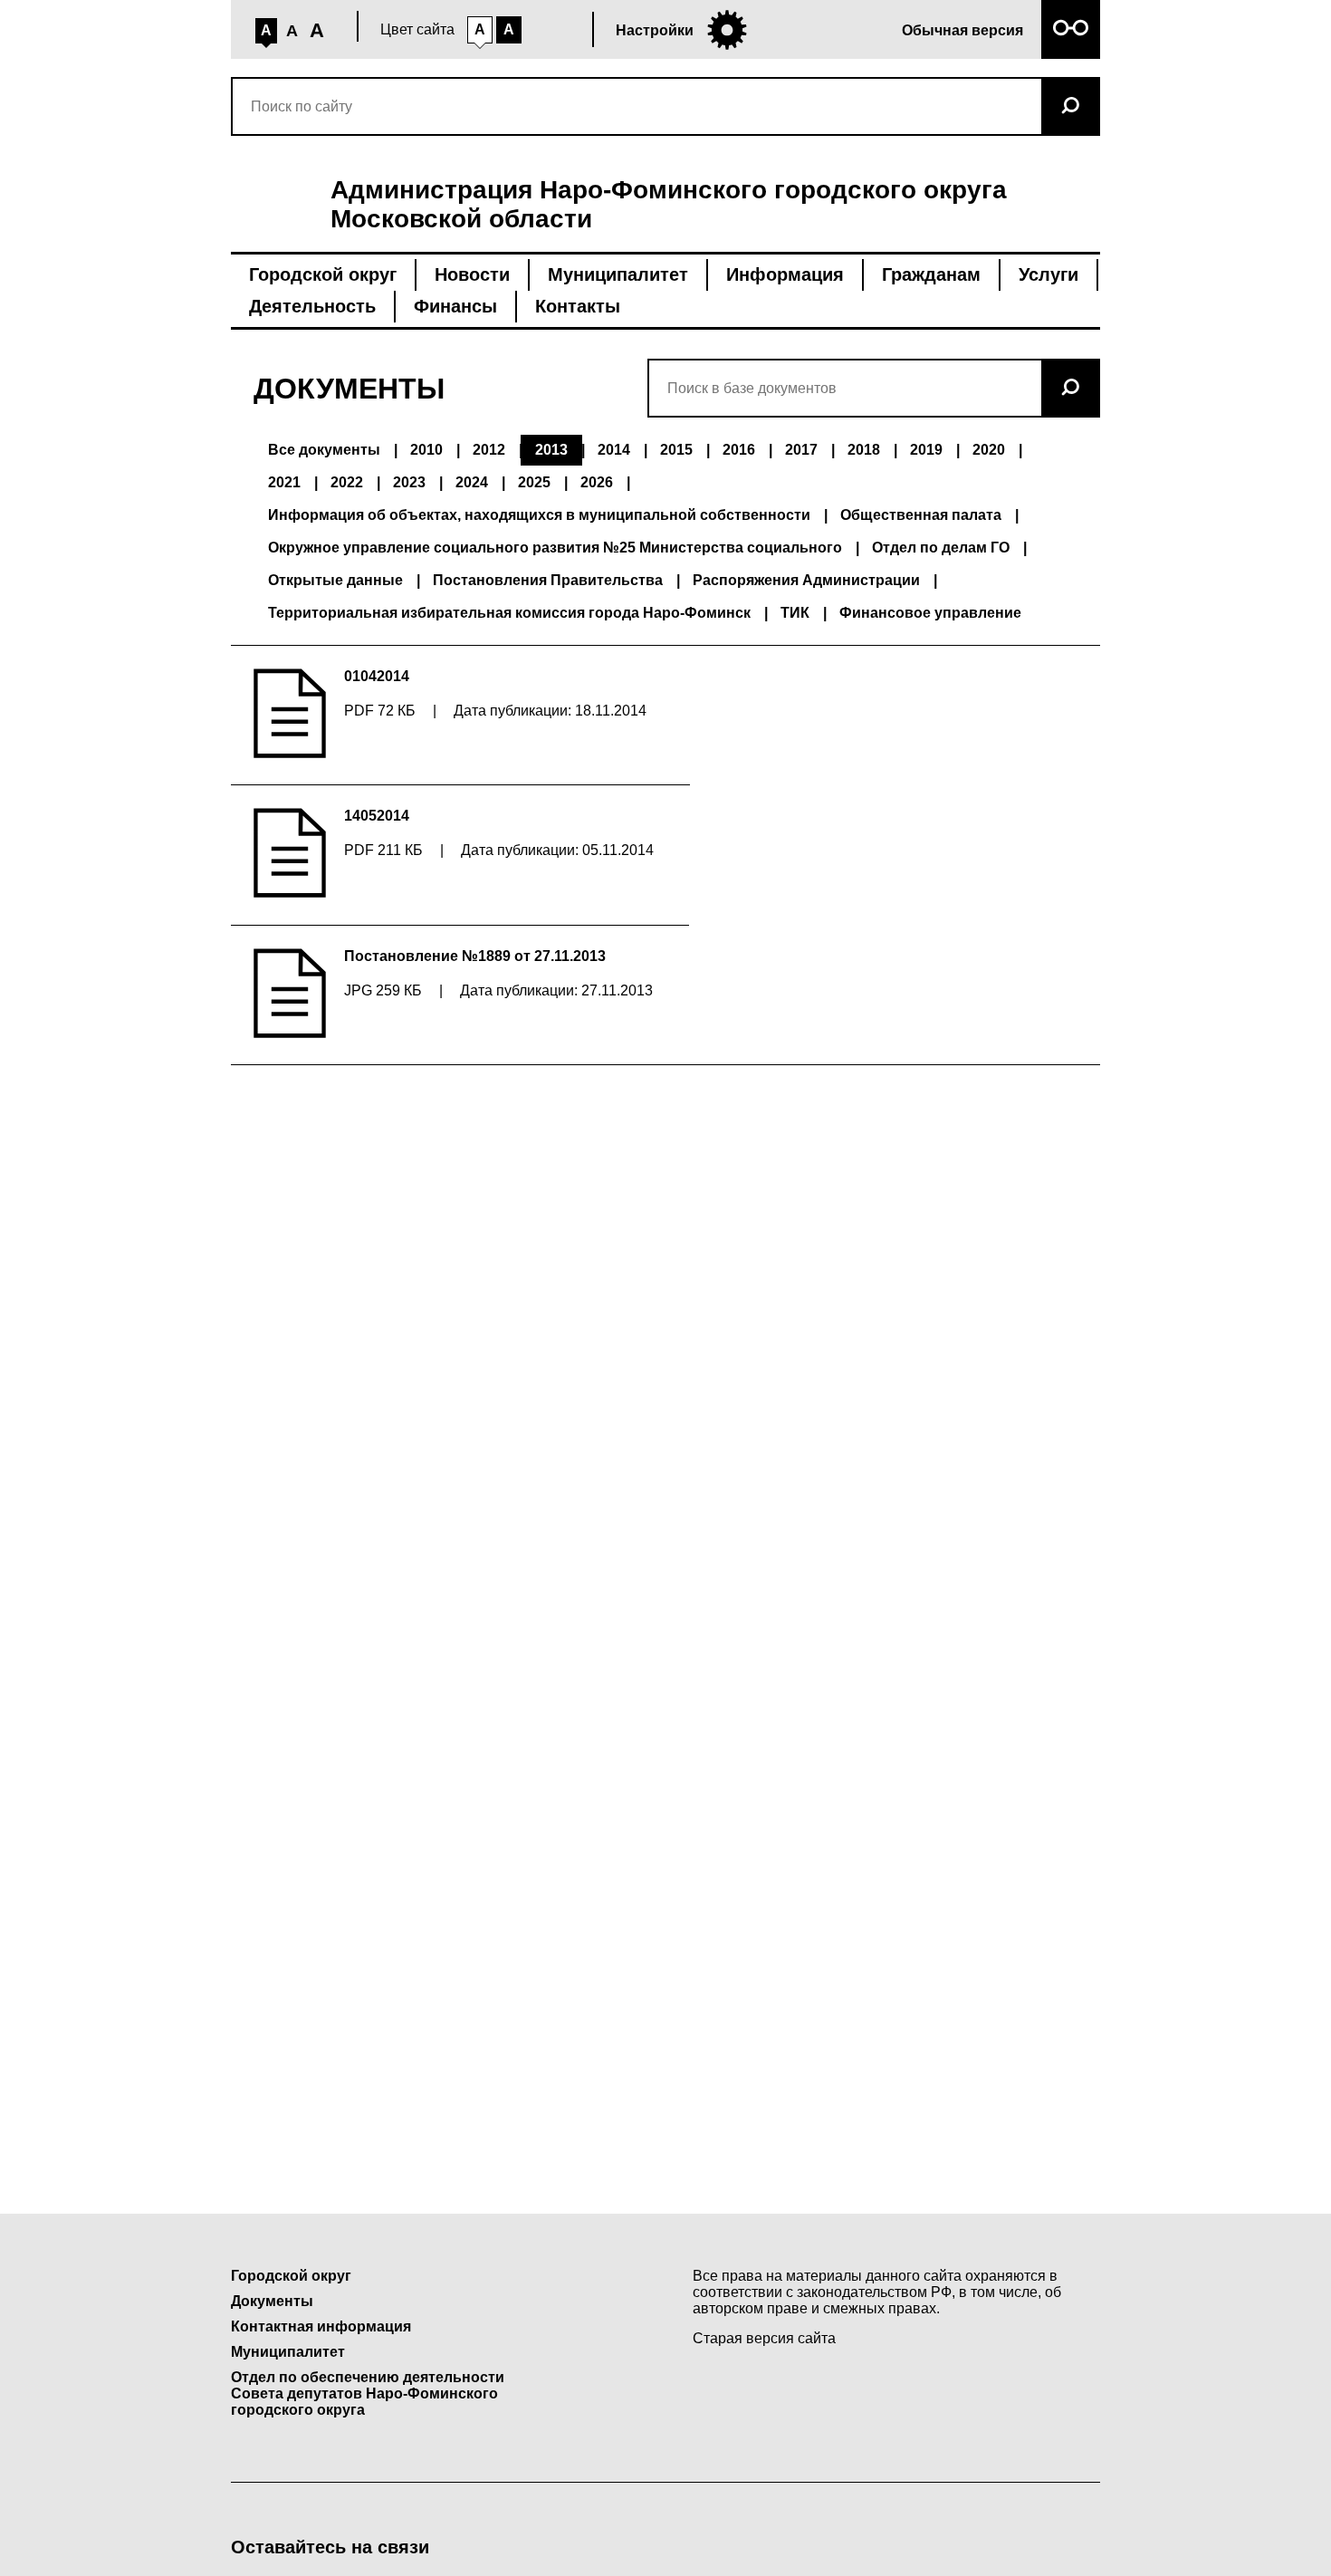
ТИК (795, 613)
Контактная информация (321, 2326)
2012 (489, 450)
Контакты (578, 306)
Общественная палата (921, 515)
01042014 (377, 676)
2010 (426, 450)
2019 (926, 450)
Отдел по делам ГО (941, 548)
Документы (272, 2301)
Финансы (455, 306)
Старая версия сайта (764, 2338)
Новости (472, 274)
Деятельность (312, 306)
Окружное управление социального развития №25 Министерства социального (555, 548)
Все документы (324, 450)
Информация (785, 274)
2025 (534, 482)
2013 (551, 450)
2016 (739, 450)
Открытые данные (335, 580)
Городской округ (323, 274)
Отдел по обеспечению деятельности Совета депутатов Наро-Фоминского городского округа (368, 2393)
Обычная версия (962, 30)
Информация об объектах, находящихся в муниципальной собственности (539, 515)
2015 (676, 450)
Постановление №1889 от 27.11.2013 (475, 956)
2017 (801, 450)
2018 (864, 450)
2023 (409, 482)
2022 (347, 482)
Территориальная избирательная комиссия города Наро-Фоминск (509, 613)
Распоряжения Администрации (806, 580)
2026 (597, 482)
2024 (472, 482)
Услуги (1049, 274)
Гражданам (931, 274)
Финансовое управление (930, 613)
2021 (284, 482)
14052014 (377, 816)
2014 (614, 450)
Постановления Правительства (548, 580)
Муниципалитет (618, 274)
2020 (989, 450)
